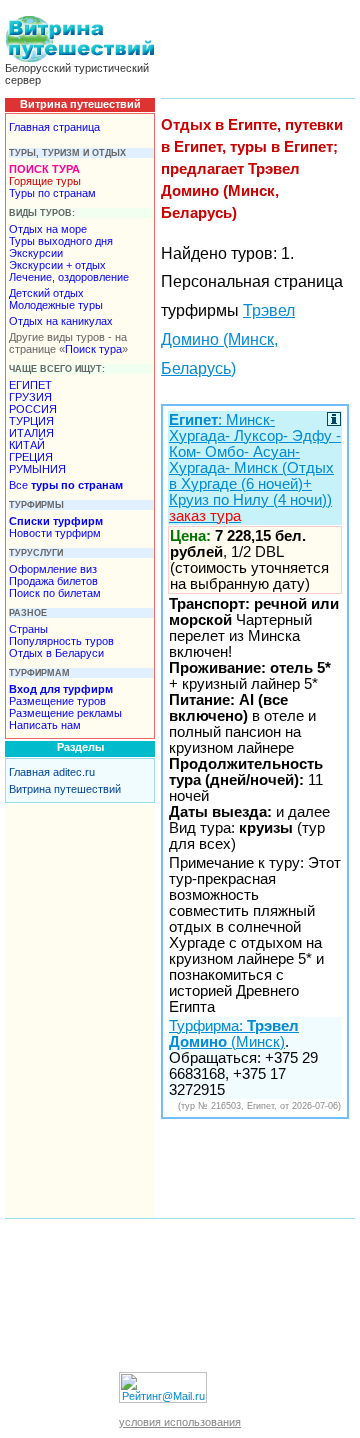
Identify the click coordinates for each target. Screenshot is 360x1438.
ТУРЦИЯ (31, 421)
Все (66, 485)
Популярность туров (61, 641)
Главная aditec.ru (52, 772)
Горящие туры (45, 181)
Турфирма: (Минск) (234, 1034)
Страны (28, 629)
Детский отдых (46, 293)
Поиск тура (93, 349)
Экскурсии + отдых (57, 265)
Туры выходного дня (61, 241)
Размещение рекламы (65, 713)
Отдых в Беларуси (56, 653)
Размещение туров (57, 701)
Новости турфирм (55, 533)
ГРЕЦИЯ (31, 457)
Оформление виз (53, 569)
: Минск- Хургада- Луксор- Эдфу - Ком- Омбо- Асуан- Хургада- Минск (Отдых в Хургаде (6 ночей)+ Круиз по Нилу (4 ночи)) (255, 468)
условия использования (180, 1422)
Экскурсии (36, 253)
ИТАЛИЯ (31, 433)
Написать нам (45, 725)
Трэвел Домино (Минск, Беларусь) (228, 339)
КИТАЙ (27, 445)
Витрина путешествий (65, 789)
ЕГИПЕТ (30, 385)
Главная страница (54, 127)
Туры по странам (52, 193)
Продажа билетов (53, 581)
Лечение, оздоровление (69, 277)
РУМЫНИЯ (37, 469)
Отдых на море (48, 229)
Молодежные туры (56, 305)
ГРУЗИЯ (30, 397)
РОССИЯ (33, 409)
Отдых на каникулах (61, 321)
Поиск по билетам (55, 593)
